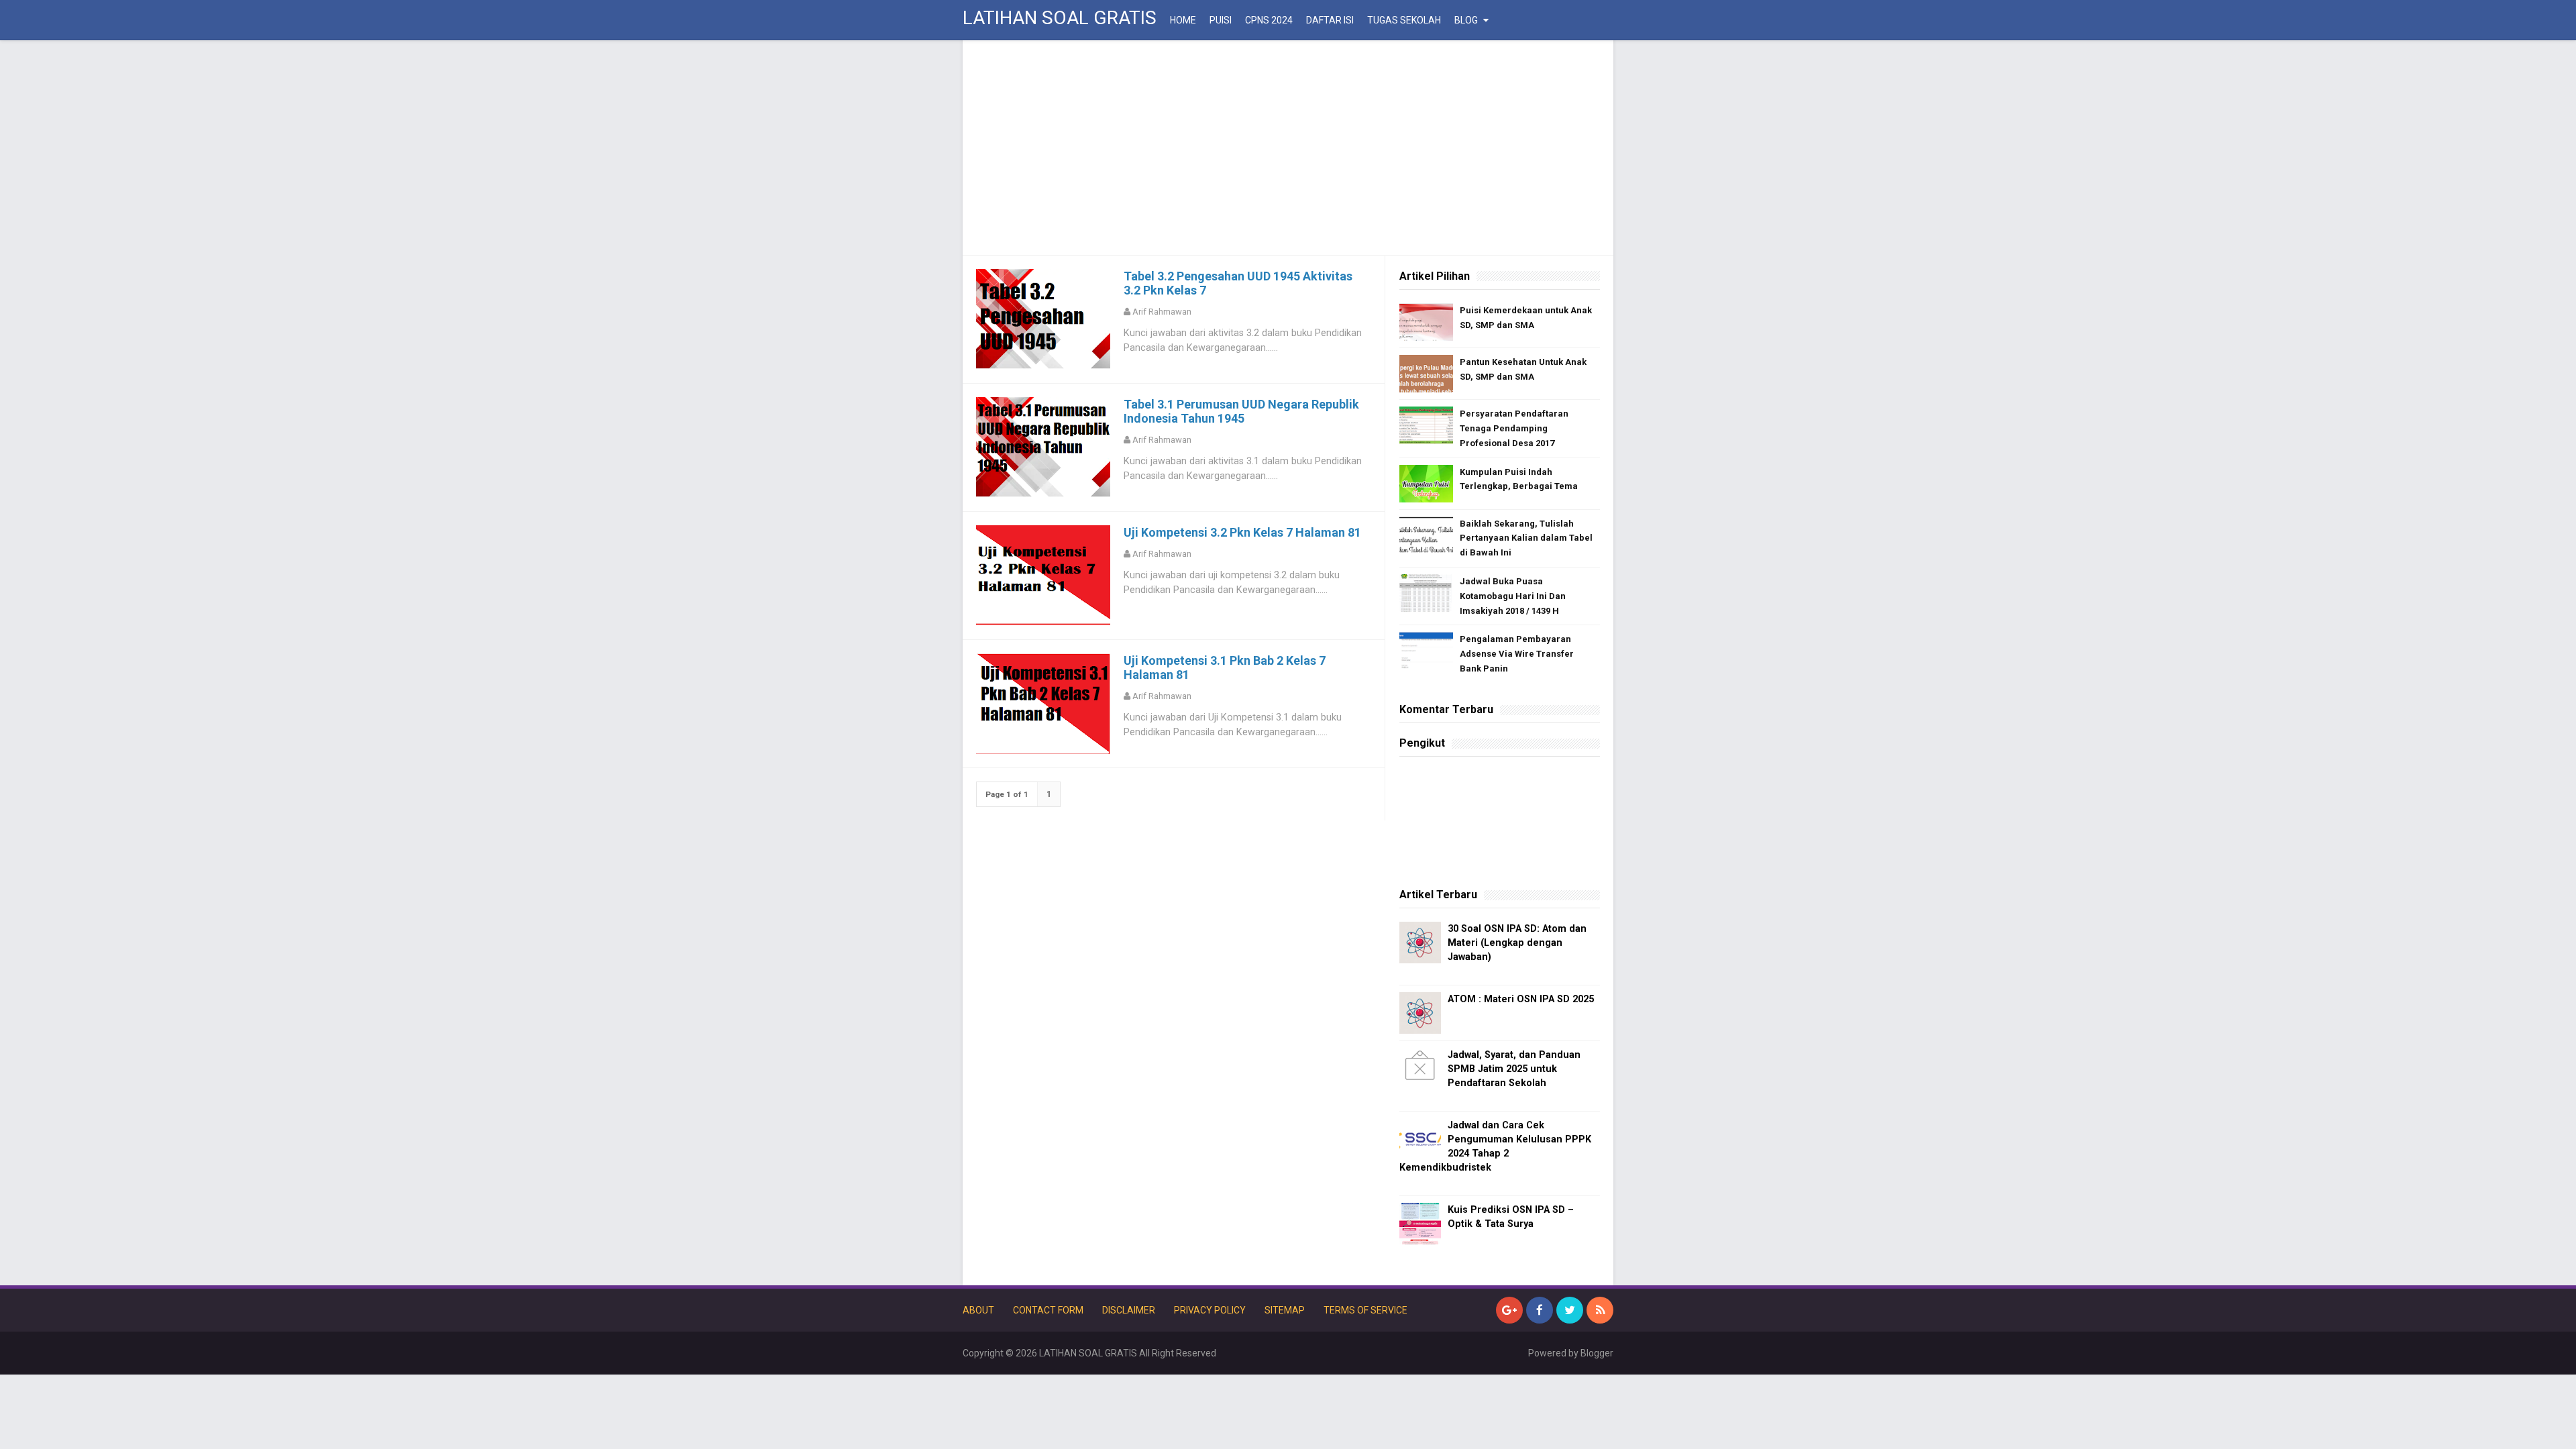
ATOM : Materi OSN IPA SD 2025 (1521, 999)
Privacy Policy (1210, 1310)
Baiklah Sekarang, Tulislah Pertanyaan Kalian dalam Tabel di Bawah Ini (1526, 538)
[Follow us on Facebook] (1540, 1310)
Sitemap (1285, 1310)
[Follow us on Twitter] (1570, 1310)
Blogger (1597, 1353)
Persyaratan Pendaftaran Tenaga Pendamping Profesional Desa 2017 (1514, 428)
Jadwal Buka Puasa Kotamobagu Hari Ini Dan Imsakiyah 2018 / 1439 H (1513, 596)
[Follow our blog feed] (1600, 1310)
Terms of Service (1365, 1310)
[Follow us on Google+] (1509, 1310)
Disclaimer (1129, 1310)
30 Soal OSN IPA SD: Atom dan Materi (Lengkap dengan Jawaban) (1517, 943)
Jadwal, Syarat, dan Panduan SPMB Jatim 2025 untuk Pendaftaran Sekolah (1514, 1069)
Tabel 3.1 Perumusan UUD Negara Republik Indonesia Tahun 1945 (1241, 411)
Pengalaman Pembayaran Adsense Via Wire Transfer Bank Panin (1517, 654)
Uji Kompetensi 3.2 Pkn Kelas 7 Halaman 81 (1242, 532)
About (978, 1310)
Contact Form (1048, 1310)
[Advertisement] (1288, 148)
